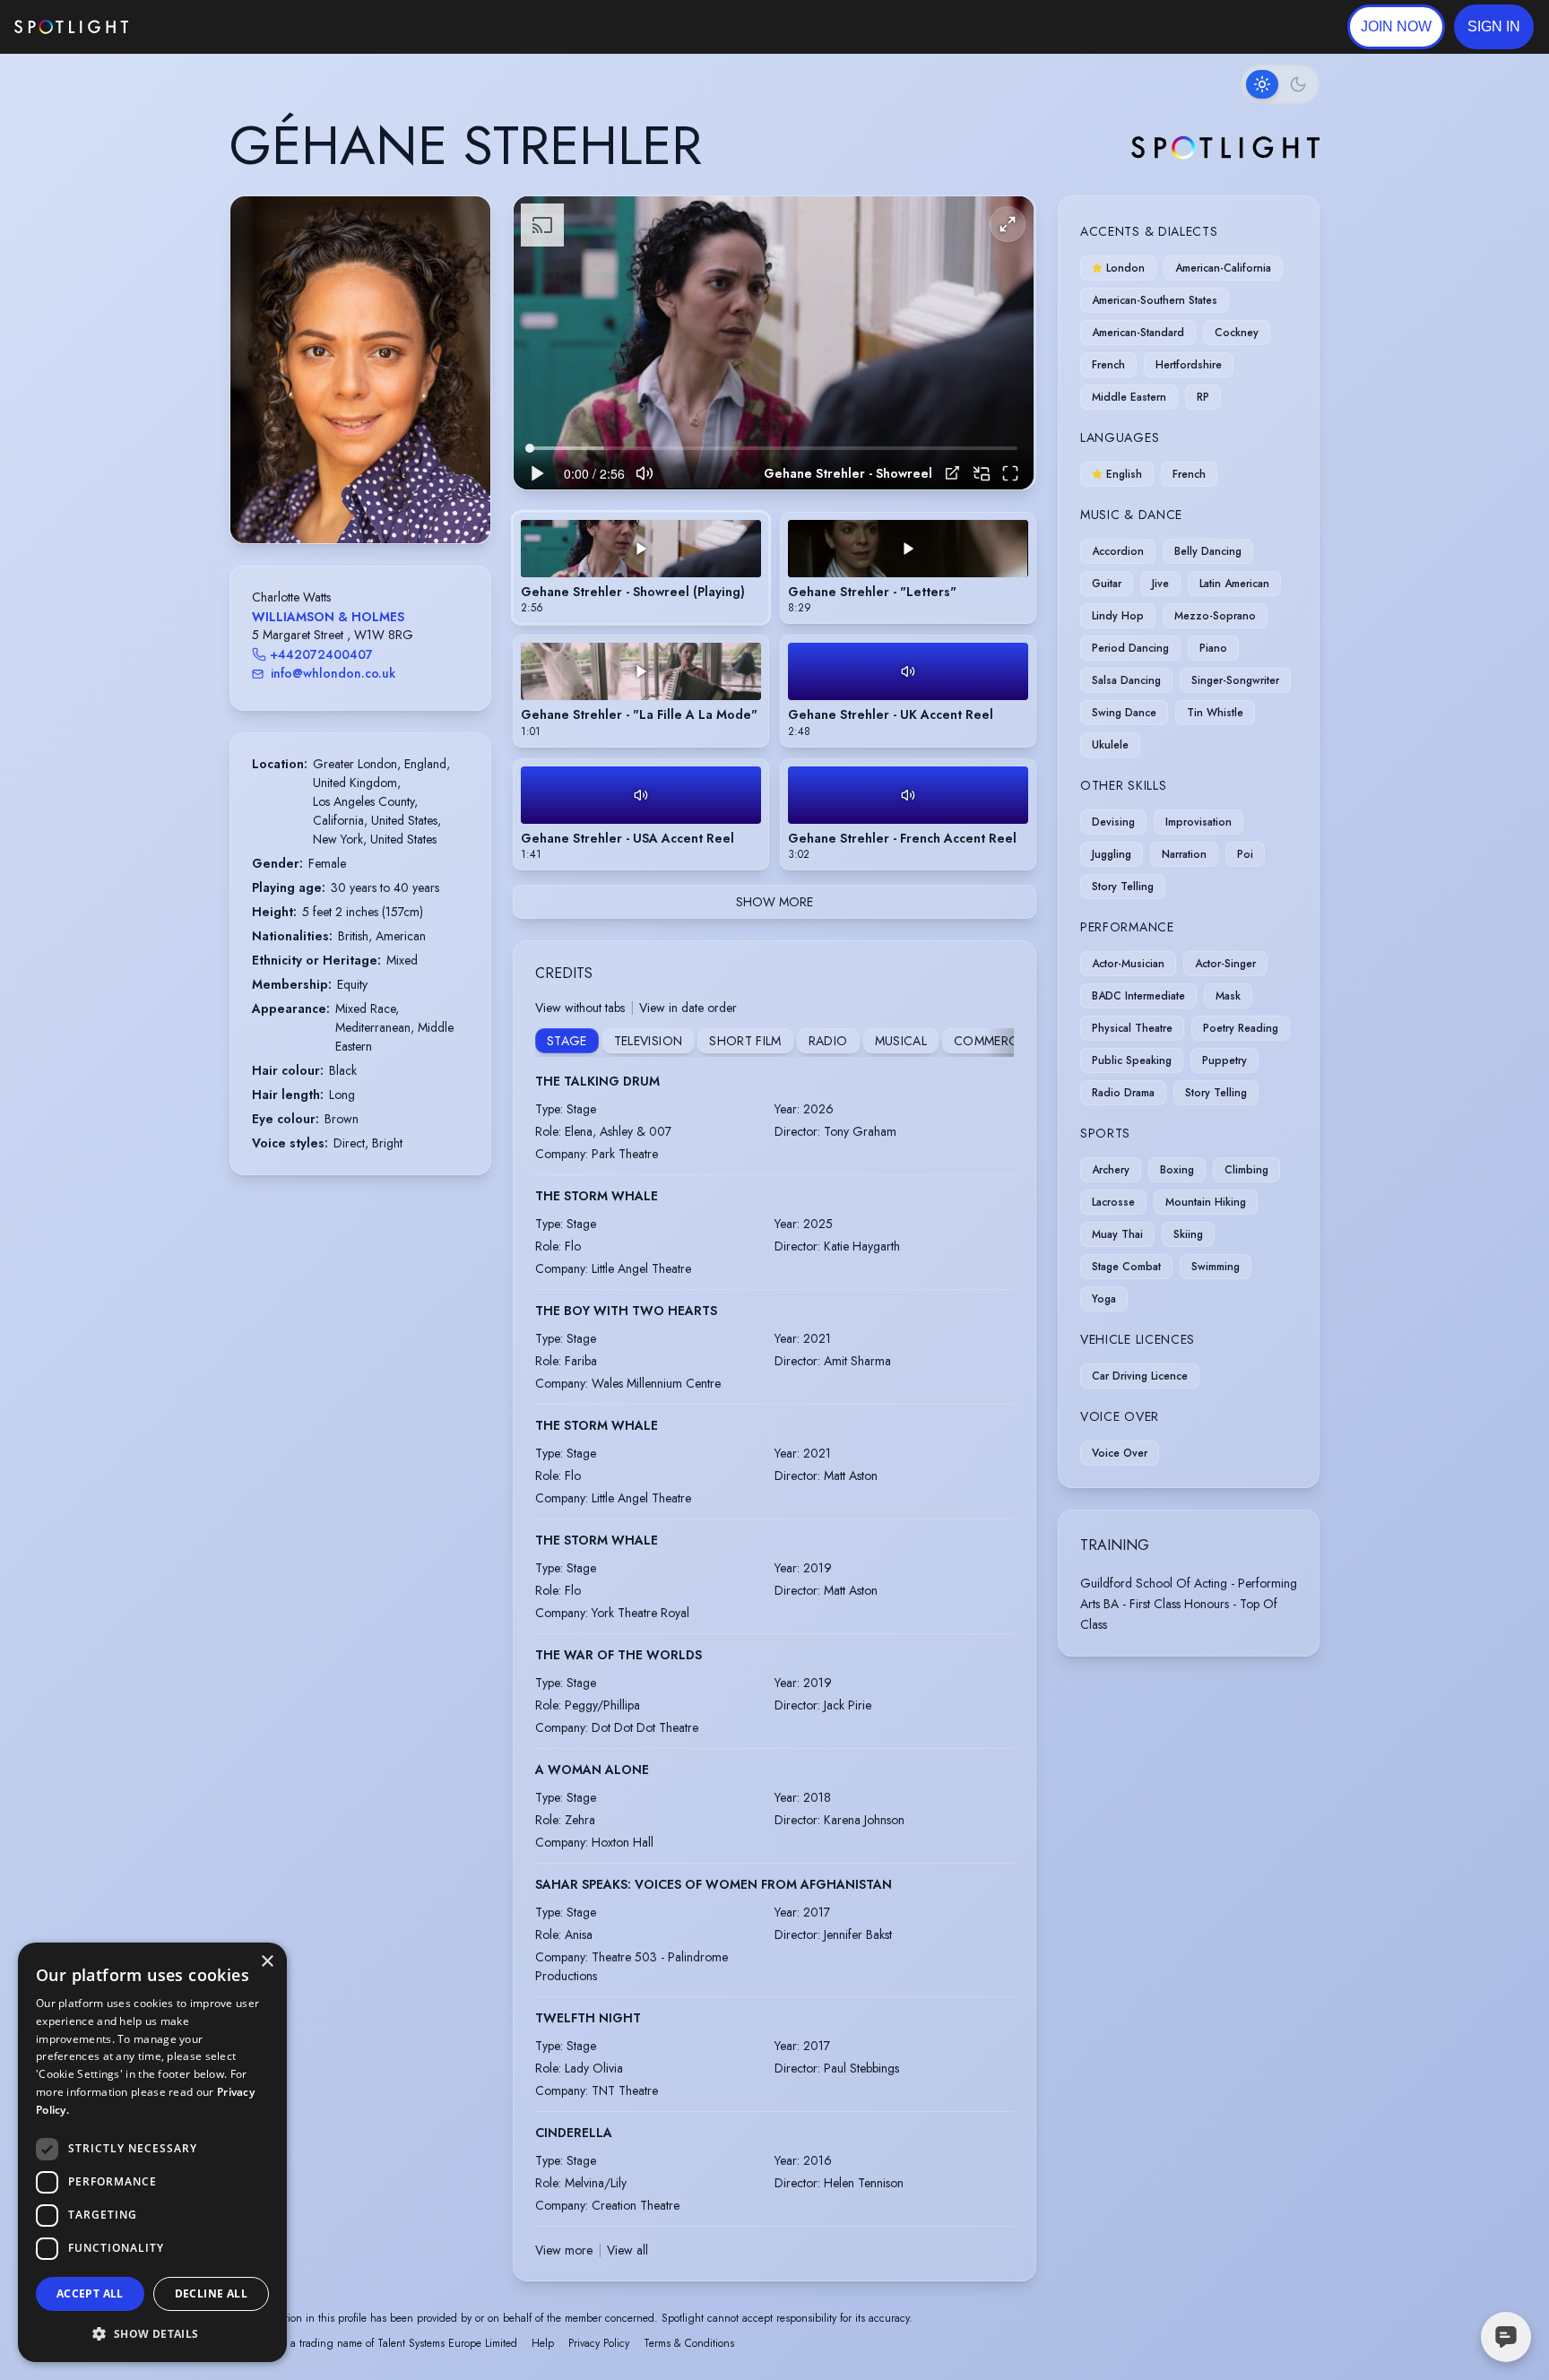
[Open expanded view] (463, 224)
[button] (1494, 27)
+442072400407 (321, 654)
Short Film (745, 1041)
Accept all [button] (90, 2293)
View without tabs (580, 1008)
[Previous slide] (259, 388)
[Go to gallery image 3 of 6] (360, 498)
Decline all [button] (211, 2293)
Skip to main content (198, 27)
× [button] (267, 1962)
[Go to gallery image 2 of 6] (351, 498)
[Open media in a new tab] (952, 473)
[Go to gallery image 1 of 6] (338, 498)
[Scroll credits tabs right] (999, 1043)
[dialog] (152, 2152)
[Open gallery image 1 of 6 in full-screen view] (360, 370)
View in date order (688, 1008)
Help (543, 2343)
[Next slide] (462, 388)
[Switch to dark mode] (1280, 84)
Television (649, 1041)
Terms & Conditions (689, 2343)
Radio (828, 1041)
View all (627, 2250)
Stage (567, 1041)
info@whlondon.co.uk (333, 673)
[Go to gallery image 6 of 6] (387, 498)
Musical (901, 1041)
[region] (774, 343)
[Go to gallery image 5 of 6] (378, 498)
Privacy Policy (599, 2343)
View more (564, 2250)
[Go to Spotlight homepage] (71, 27)
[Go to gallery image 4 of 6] (369, 498)
